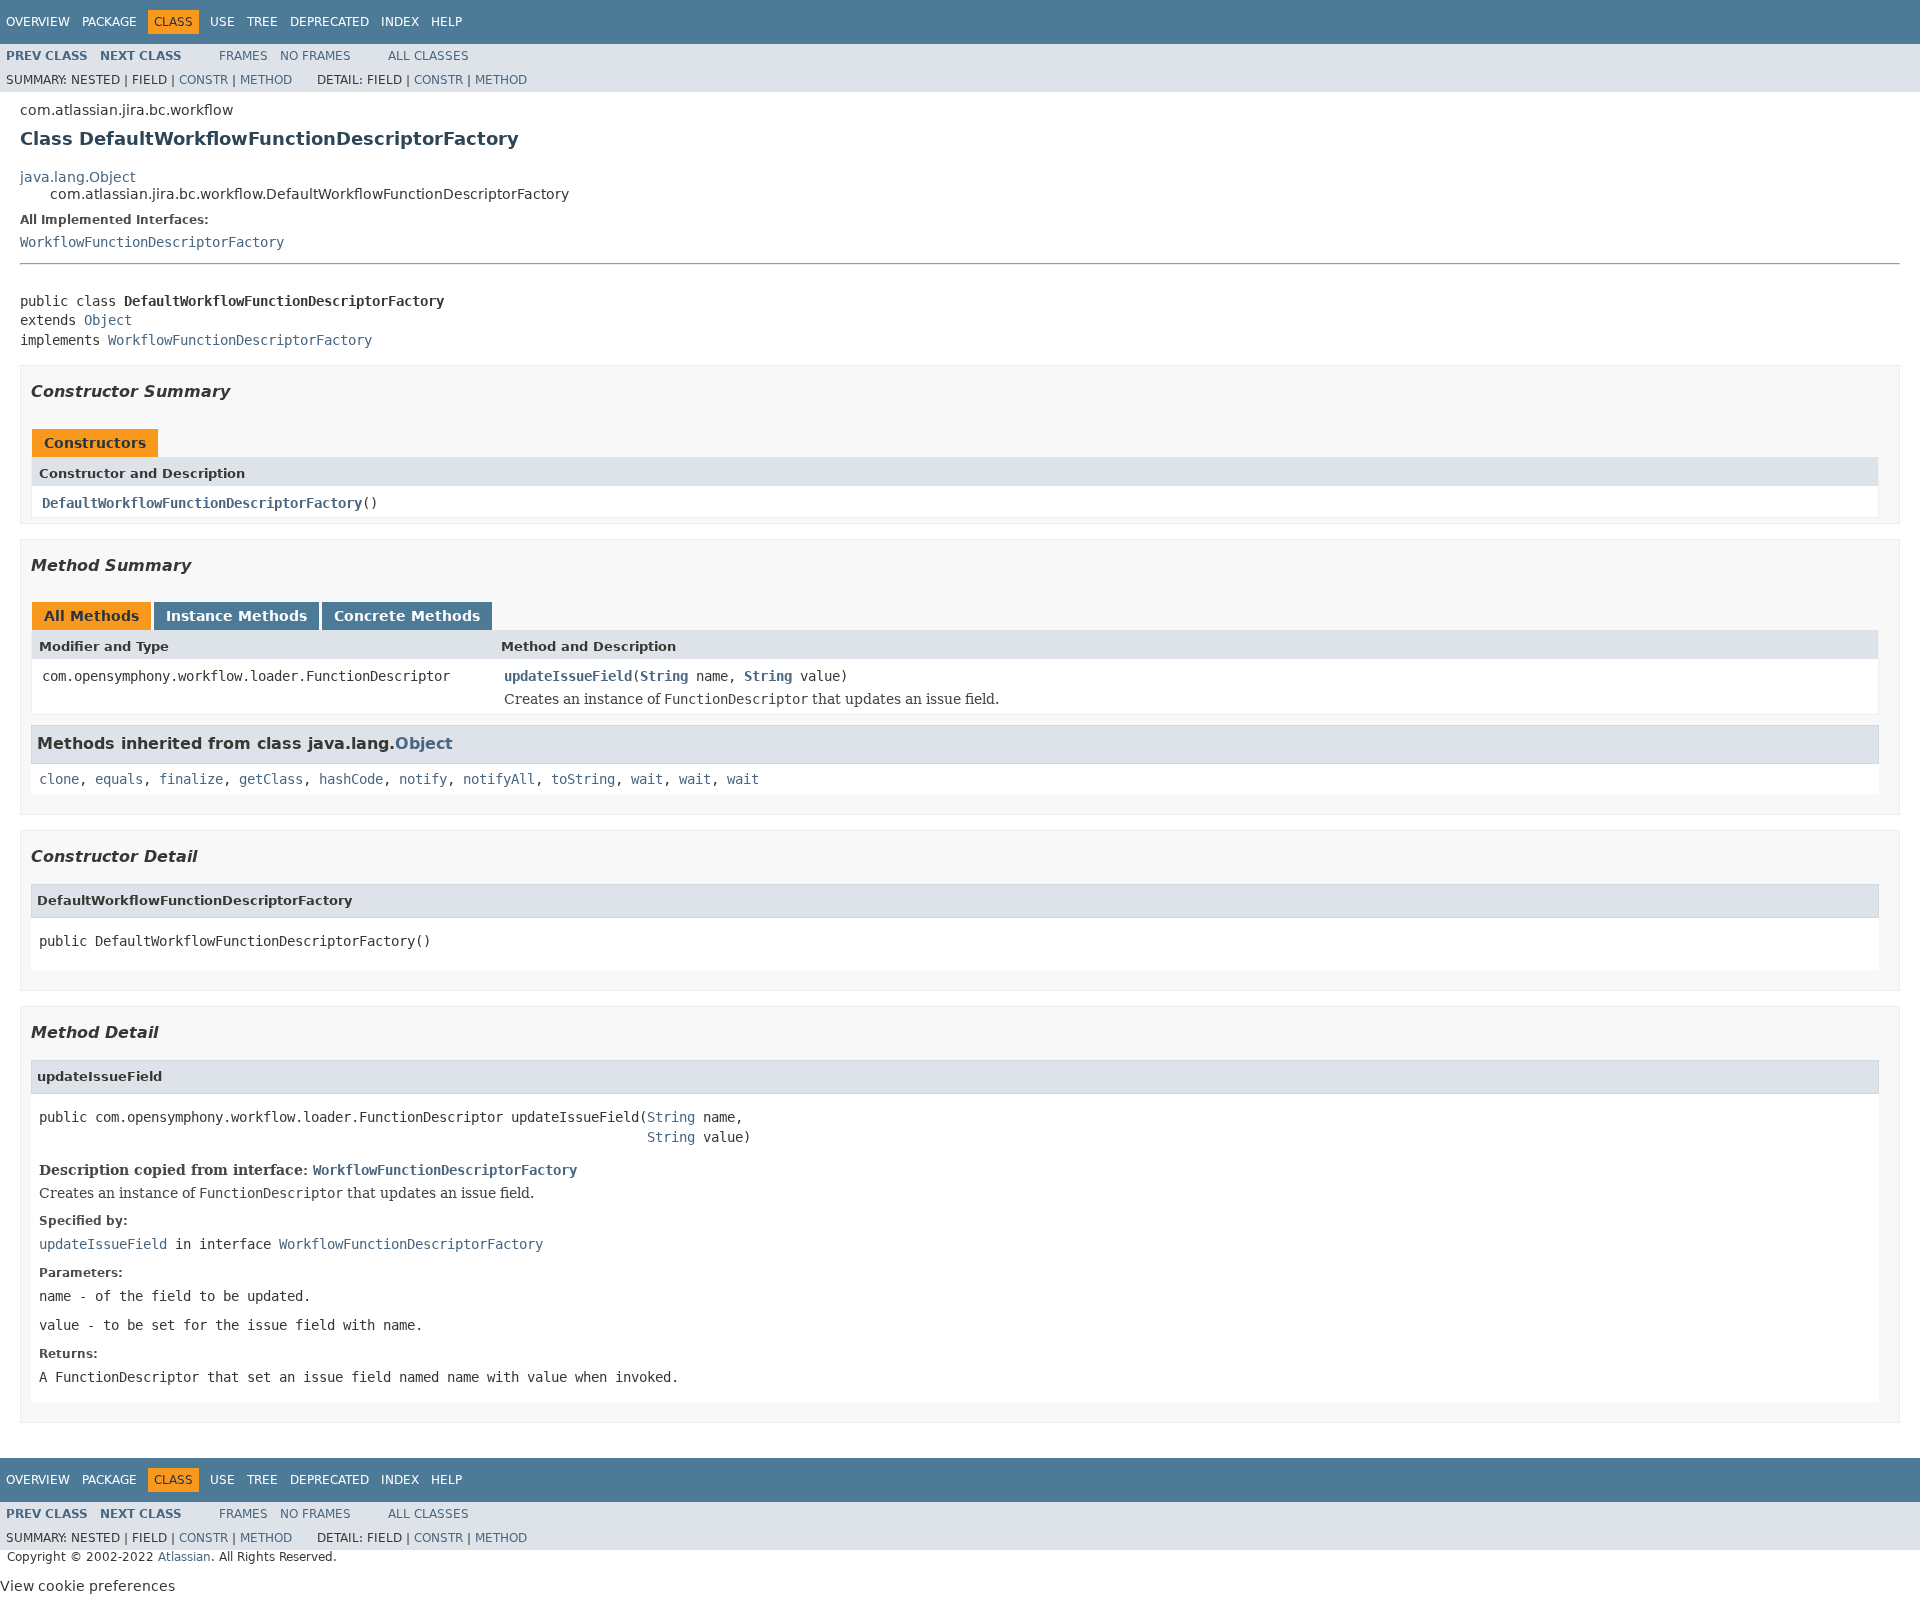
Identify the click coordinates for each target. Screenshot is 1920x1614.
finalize (191, 779)
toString (583, 779)
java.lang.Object (77, 177)
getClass (271, 779)
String (664, 676)
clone (59, 779)
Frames (243, 56)
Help (446, 22)
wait (647, 779)
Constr (203, 80)
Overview (38, 22)
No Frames (315, 56)
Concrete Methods (407, 616)
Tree (262, 22)
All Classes (428, 56)
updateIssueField (568, 676)
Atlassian (184, 1557)
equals (119, 779)
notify (423, 779)
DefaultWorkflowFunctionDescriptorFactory (202, 503)
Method (266, 80)
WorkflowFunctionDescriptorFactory (152, 242)
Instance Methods (236, 616)
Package (109, 22)
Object (108, 320)
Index (400, 22)
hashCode (351, 779)
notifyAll (499, 779)
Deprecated (329, 22)
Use (222, 22)
